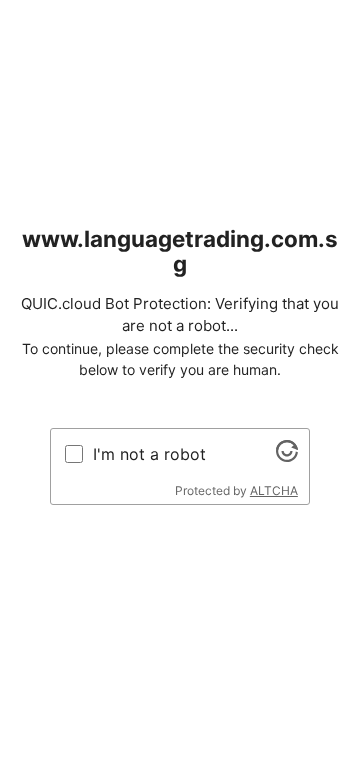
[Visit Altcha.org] (287, 456)
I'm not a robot (149, 454)
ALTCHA (274, 490)
